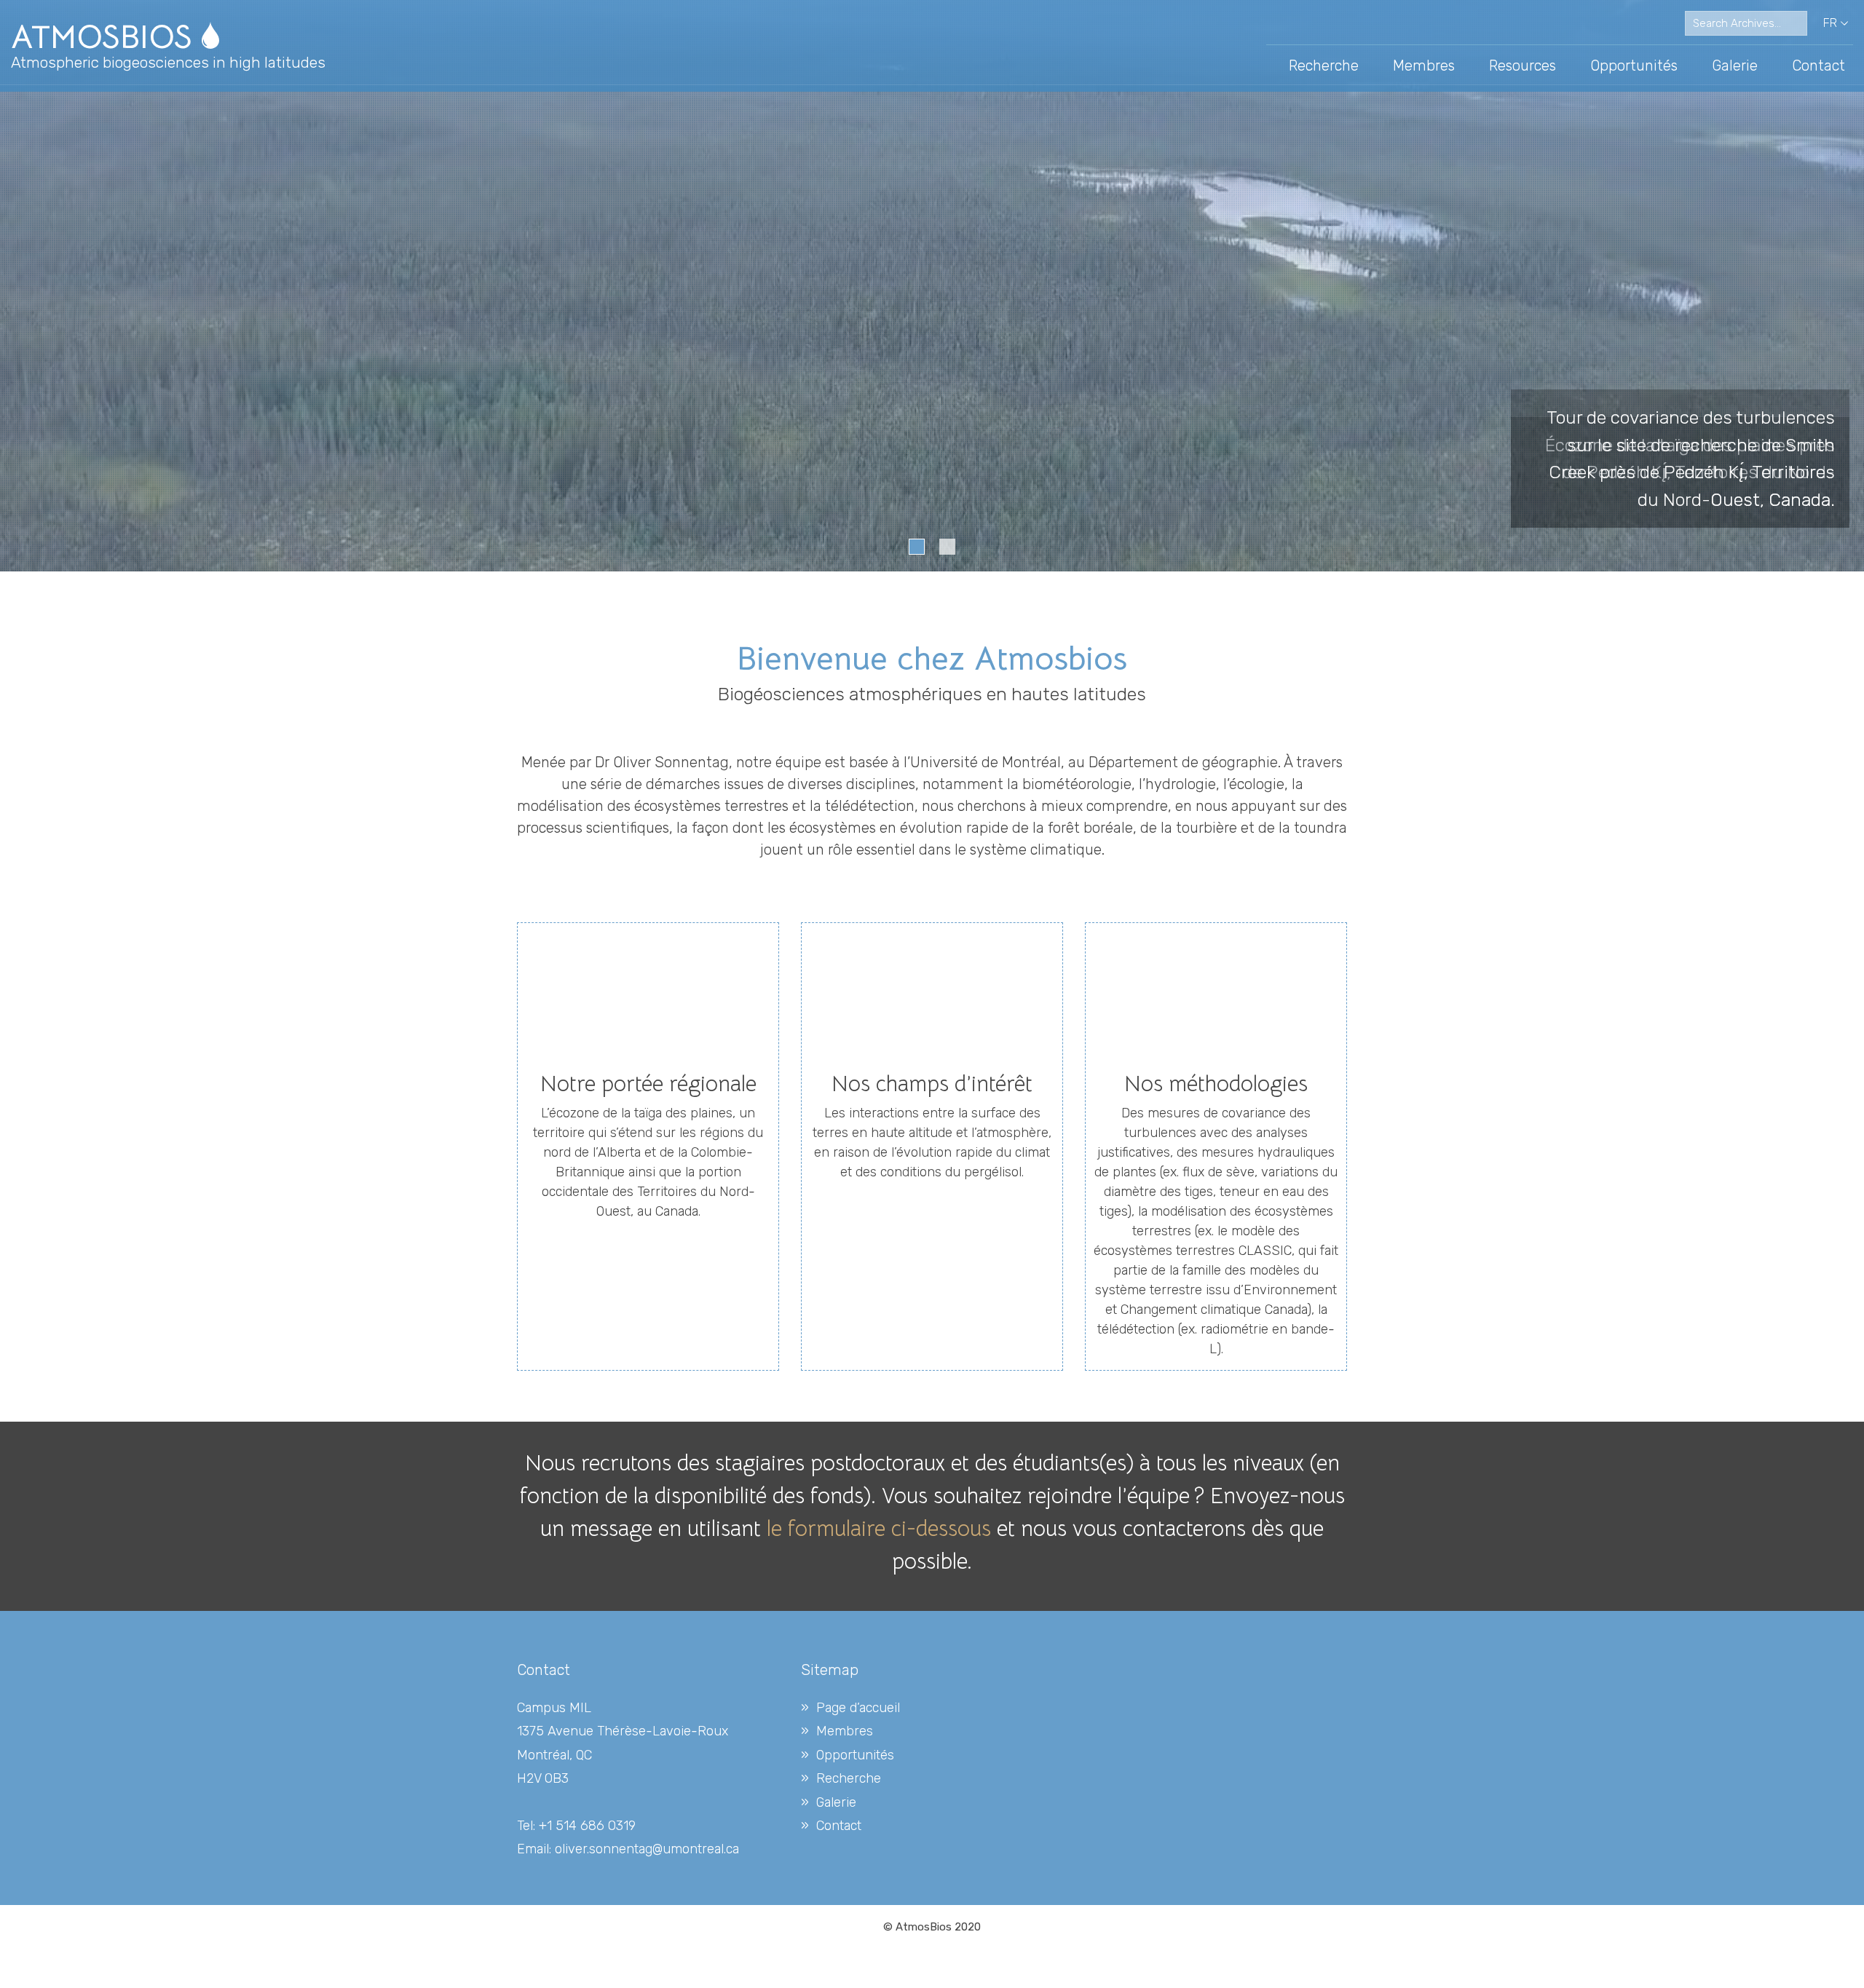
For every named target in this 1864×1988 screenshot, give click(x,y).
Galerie (1735, 66)
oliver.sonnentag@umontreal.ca (647, 1849)
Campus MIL (554, 1708)
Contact (1818, 66)
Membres (1424, 66)
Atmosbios (106, 37)
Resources (1523, 66)
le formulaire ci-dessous (879, 1529)
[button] (917, 547)
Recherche (1324, 66)
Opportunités (1634, 66)
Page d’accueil (858, 1708)
